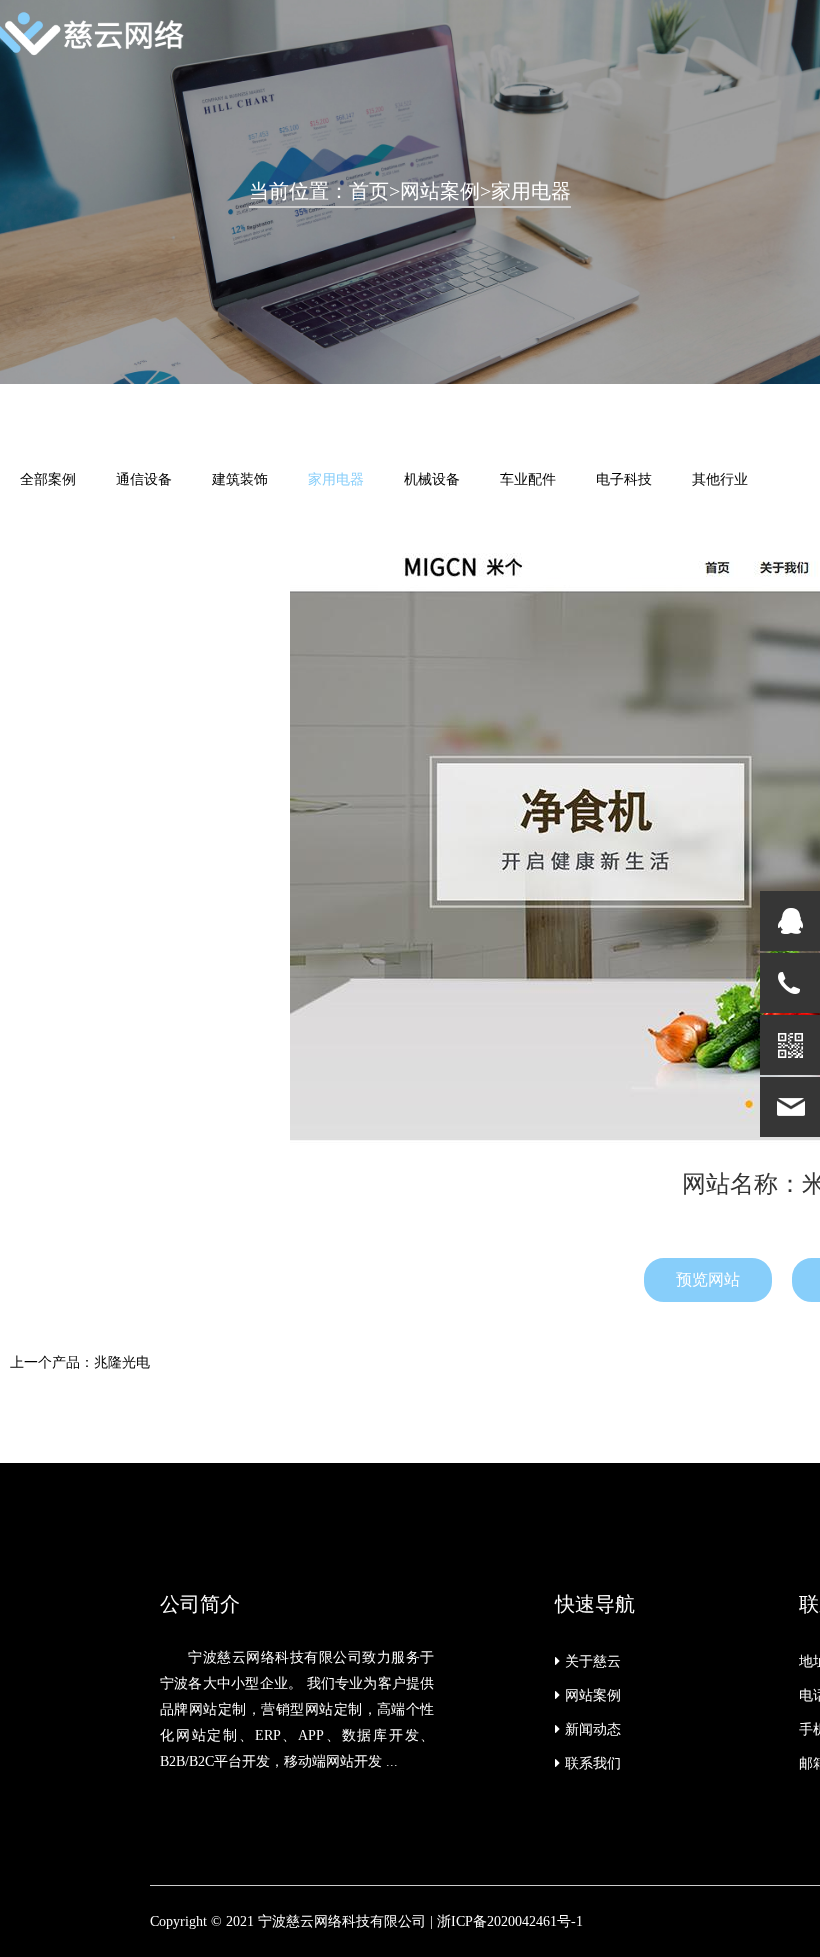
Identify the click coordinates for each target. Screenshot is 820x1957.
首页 (369, 191)
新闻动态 (593, 1729)
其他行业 (720, 479)
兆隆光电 (122, 1362)
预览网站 (708, 1279)
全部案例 (48, 479)
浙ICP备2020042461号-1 (510, 1921)
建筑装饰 (240, 479)
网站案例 (440, 191)
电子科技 (624, 479)
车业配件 (528, 479)
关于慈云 (593, 1661)
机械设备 (432, 479)
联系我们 (593, 1763)
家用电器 (531, 191)
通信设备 (144, 479)
